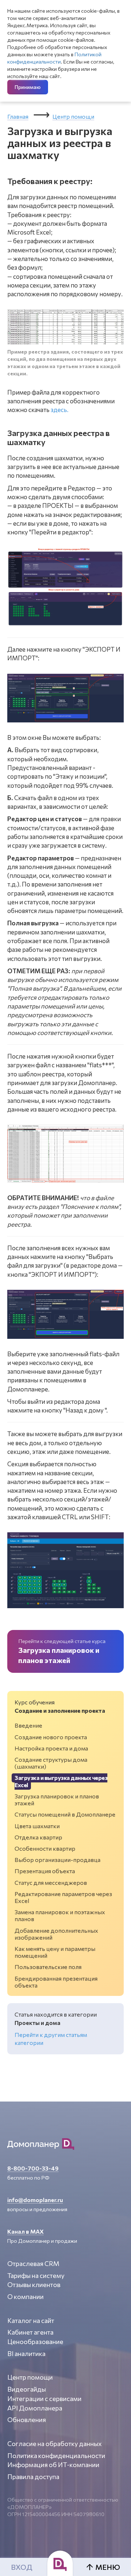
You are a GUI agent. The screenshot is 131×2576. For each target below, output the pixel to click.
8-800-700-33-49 (33, 2168)
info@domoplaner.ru (35, 2200)
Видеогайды (27, 2389)
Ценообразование (35, 2341)
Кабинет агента (30, 2332)
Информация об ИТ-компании (53, 2465)
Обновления (27, 2420)
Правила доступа (33, 2477)
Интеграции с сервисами (44, 2398)
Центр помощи (73, 116)
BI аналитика (26, 2353)
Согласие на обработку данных (55, 2443)
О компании (25, 2296)
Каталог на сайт (31, 2320)
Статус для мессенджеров (51, 1882)
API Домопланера (35, 2408)
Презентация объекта (45, 1871)
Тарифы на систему (36, 2275)
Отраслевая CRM (33, 2263)
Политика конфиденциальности (56, 2455)
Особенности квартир (45, 1848)
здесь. (59, 410)
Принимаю (28, 87)
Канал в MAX (25, 2231)
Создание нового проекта (51, 1737)
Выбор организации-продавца (57, 1860)
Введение (28, 1725)
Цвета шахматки (37, 1826)
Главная (18, 116)
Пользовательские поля (48, 1967)
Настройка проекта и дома (51, 1748)
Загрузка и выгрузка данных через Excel (61, 1781)
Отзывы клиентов (34, 2284)
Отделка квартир (38, 1837)
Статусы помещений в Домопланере (65, 1814)
